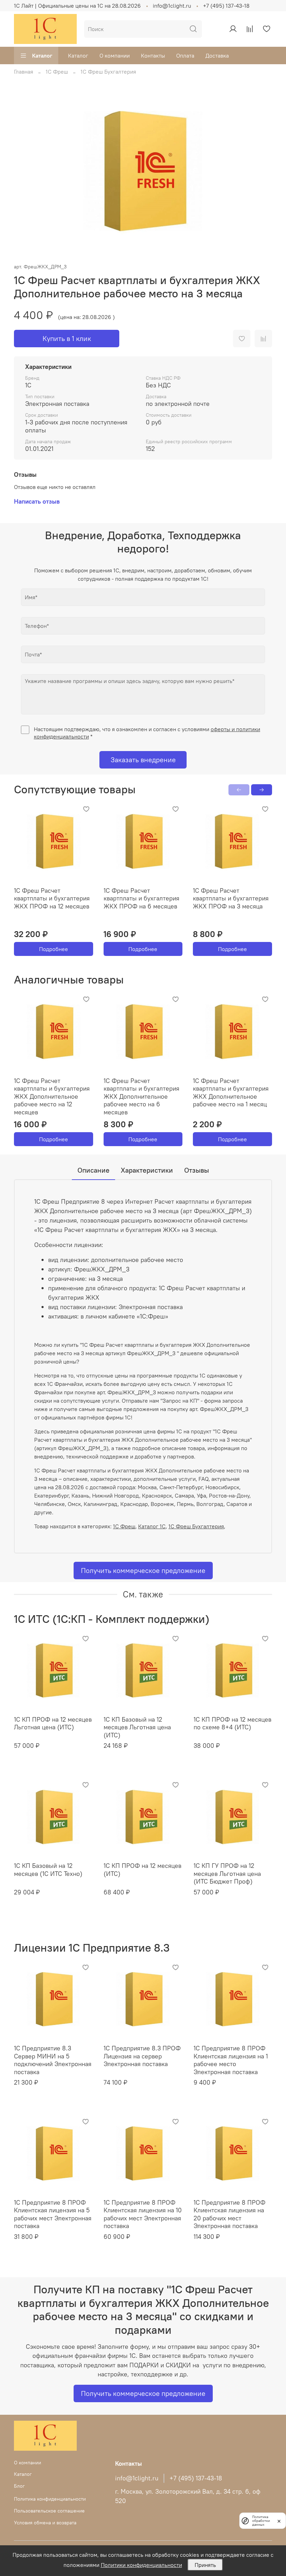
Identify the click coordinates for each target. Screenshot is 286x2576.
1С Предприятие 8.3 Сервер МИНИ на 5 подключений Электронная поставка (53, 2060)
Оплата (185, 55)
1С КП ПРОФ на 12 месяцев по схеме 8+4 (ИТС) (232, 1723)
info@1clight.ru (172, 6)
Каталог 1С (152, 1526)
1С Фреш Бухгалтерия (108, 72)
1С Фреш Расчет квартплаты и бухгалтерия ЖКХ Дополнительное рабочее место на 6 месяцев (141, 1096)
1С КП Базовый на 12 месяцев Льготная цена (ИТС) (137, 1727)
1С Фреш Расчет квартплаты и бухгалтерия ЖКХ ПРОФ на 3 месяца (231, 898)
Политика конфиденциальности (50, 2499)
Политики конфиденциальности (141, 2565)
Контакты (153, 55)
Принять (205, 2565)
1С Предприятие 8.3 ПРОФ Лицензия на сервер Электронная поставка (142, 2056)
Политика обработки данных (261, 2521)
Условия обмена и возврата (45, 2523)
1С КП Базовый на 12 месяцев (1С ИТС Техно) (48, 1870)
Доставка (217, 55)
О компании (115, 55)
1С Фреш (57, 72)
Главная (24, 72)
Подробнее (54, 949)
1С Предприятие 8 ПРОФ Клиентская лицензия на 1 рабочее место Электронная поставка (231, 2060)
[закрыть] (279, 2521)
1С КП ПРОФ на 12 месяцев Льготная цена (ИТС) (53, 1723)
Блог (19, 2486)
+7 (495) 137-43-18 (226, 6)
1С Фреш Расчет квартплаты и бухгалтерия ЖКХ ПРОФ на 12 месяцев (52, 898)
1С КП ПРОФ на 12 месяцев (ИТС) (142, 1870)
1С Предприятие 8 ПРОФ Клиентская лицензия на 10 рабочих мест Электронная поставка (143, 2214)
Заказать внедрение (143, 760)
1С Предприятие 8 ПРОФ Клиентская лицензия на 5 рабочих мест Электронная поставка (53, 2214)
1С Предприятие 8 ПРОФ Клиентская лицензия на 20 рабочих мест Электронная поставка (229, 2214)
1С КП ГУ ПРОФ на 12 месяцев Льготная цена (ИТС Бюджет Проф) (227, 1873)
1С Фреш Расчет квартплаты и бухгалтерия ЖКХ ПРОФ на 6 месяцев (141, 898)
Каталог (42, 55)
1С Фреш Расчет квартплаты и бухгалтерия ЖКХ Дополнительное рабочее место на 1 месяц (231, 1092)
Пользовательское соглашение (49, 2511)
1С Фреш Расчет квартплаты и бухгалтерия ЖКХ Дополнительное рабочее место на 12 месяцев (52, 1096)
